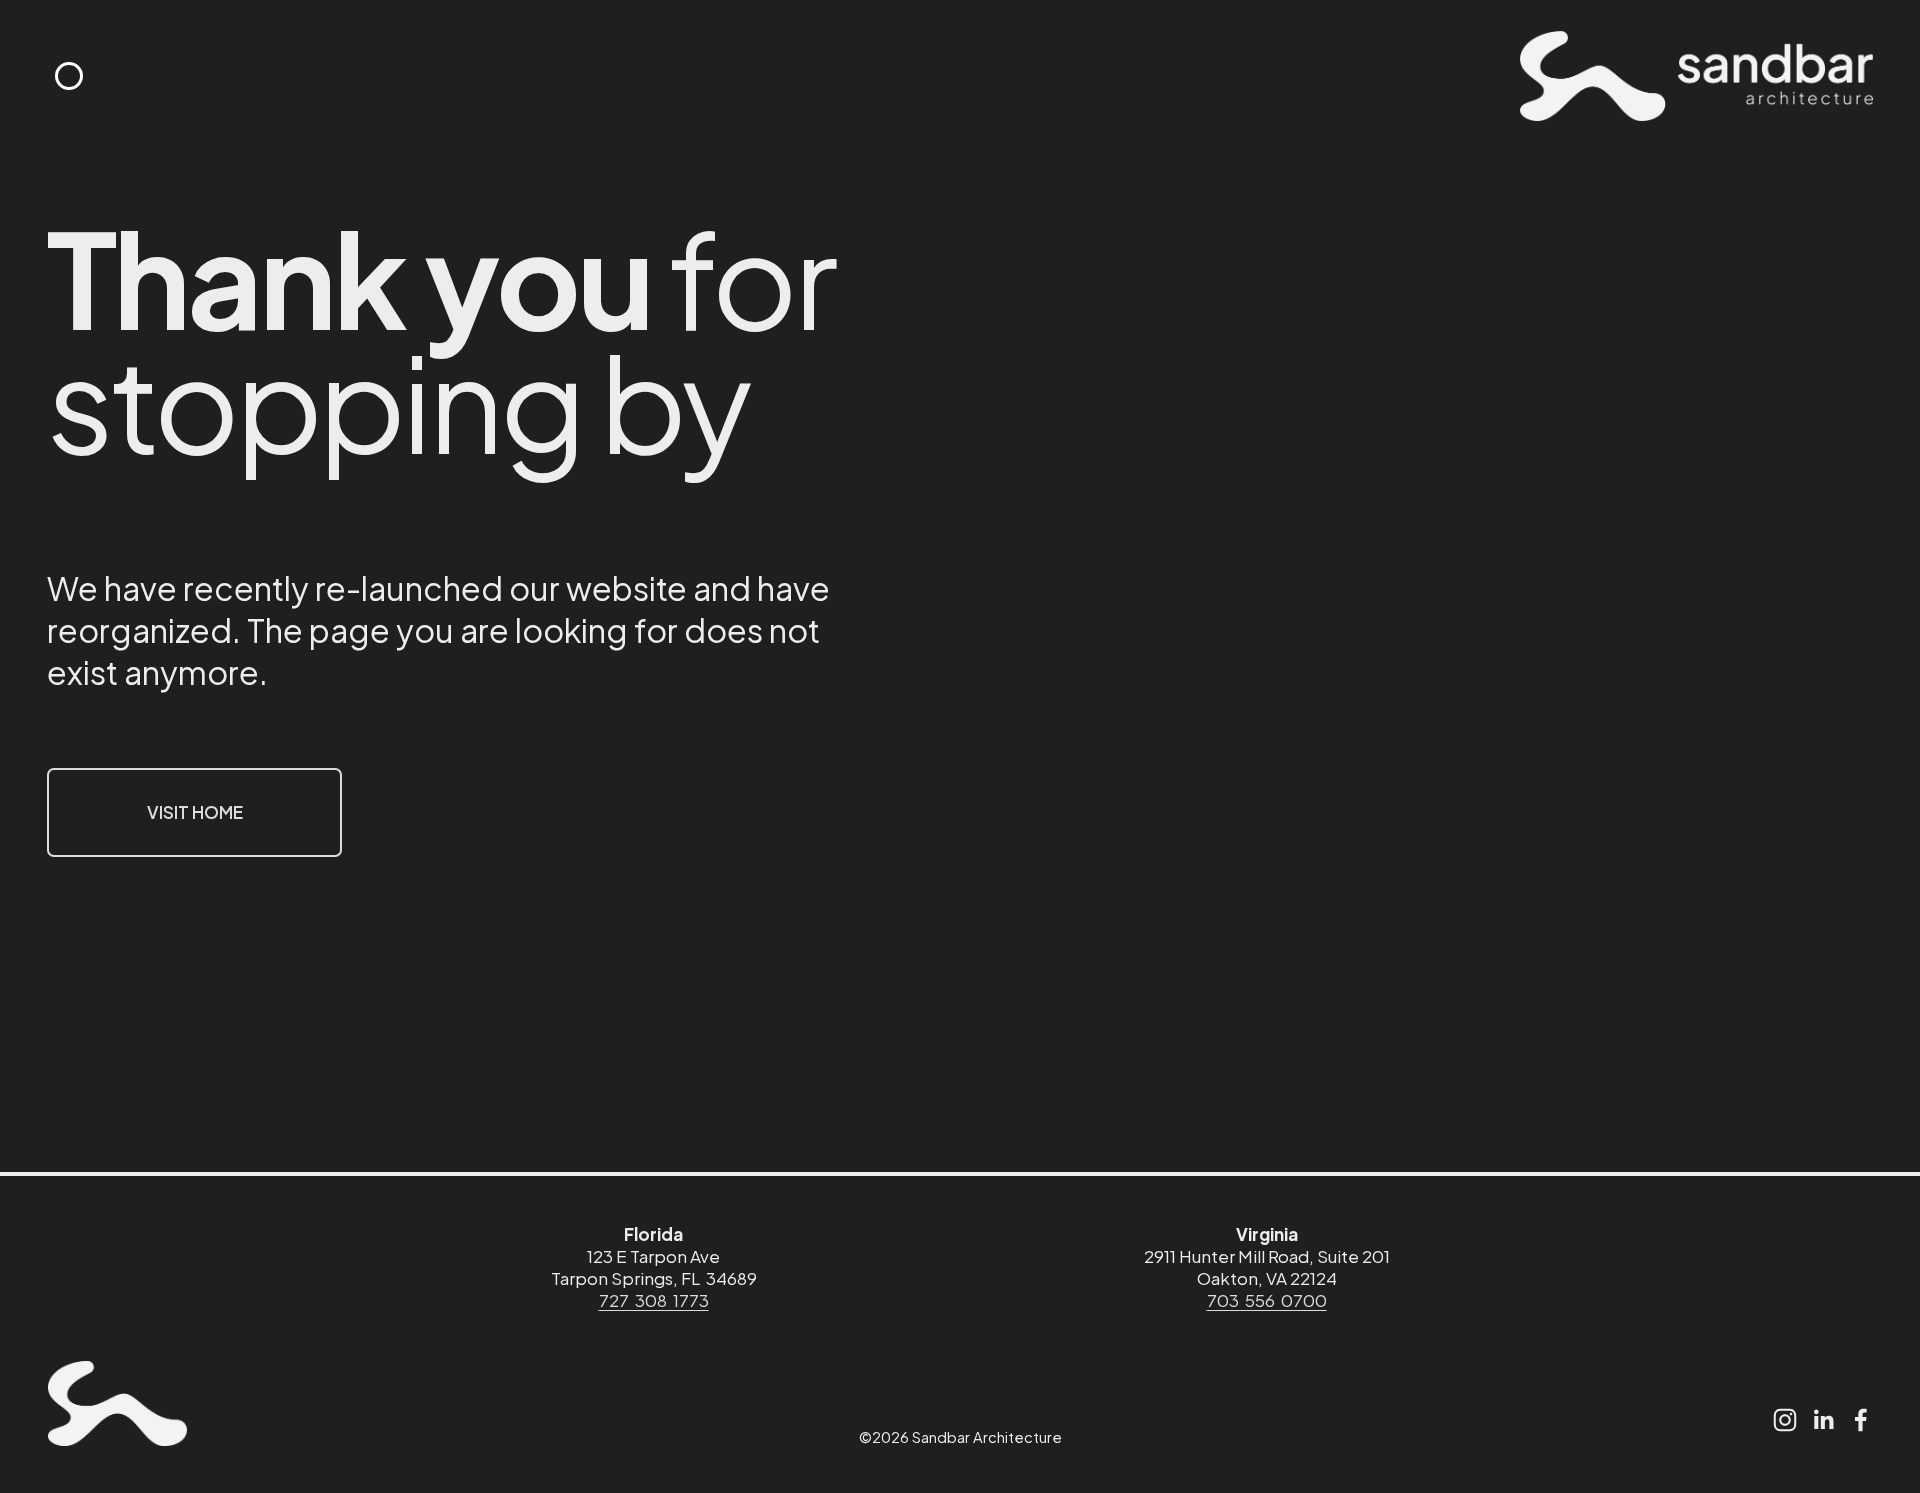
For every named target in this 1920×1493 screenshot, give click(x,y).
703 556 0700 (1267, 1300)
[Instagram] (1785, 1420)
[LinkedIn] (1823, 1420)
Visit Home (195, 812)
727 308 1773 (654, 1300)
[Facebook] (1861, 1420)
